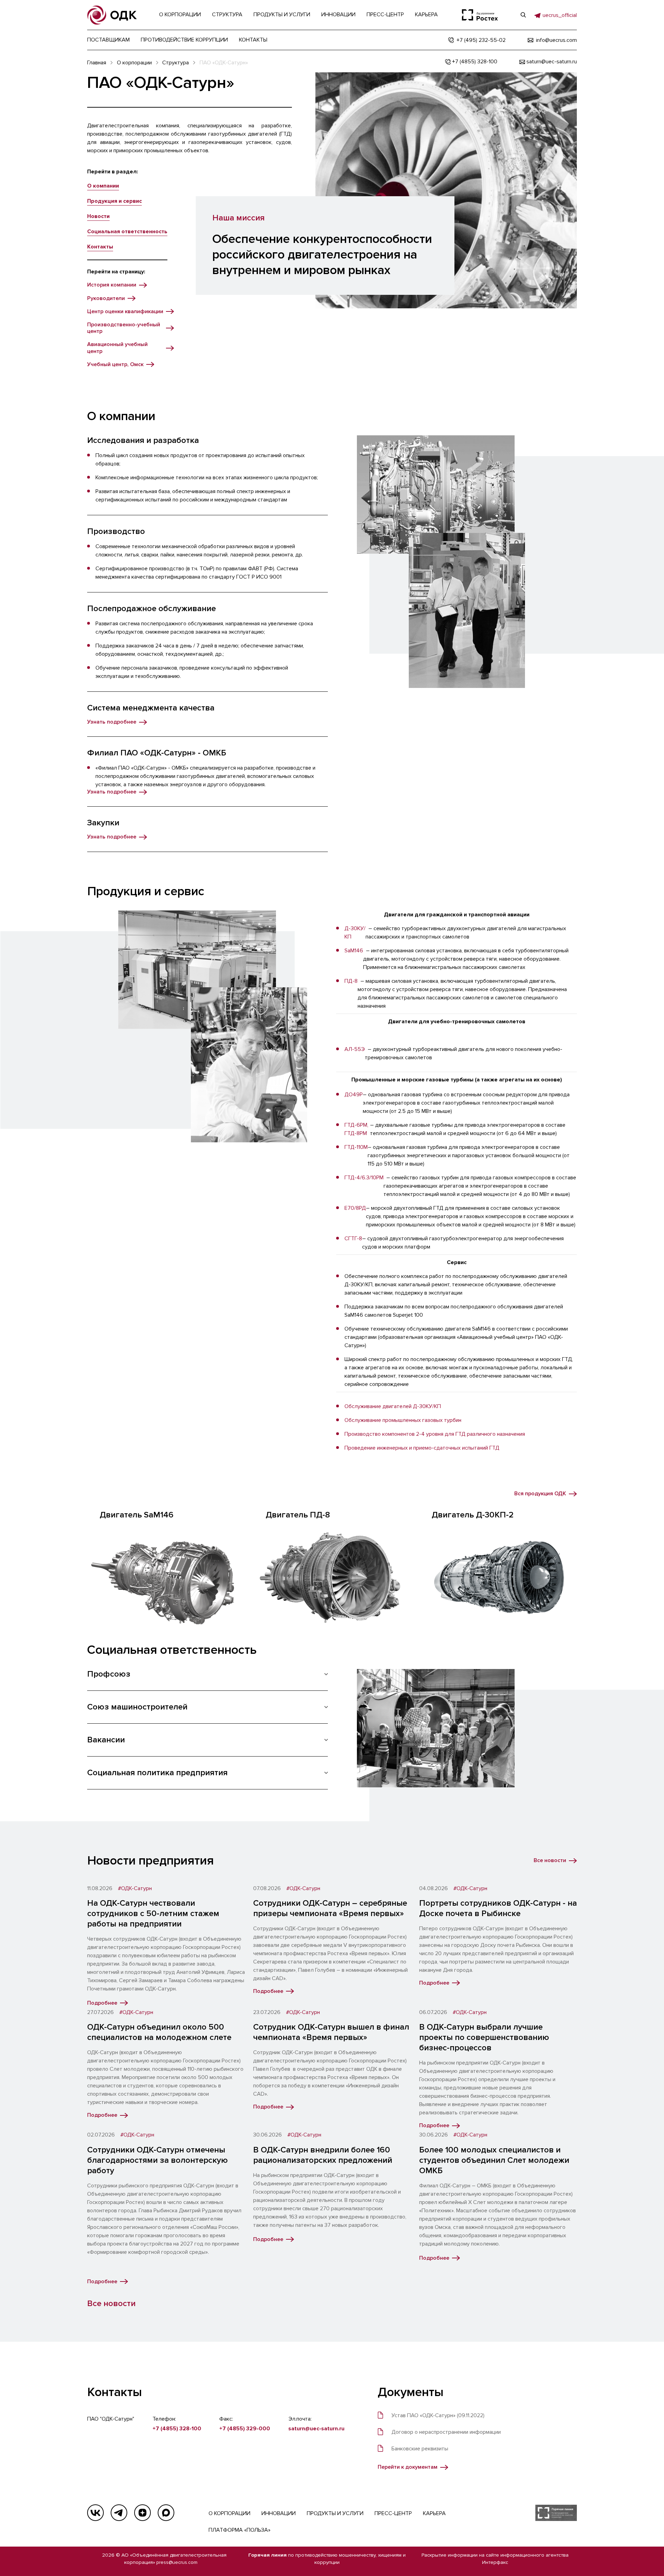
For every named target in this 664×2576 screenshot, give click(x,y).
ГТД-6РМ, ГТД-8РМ (356, 1129)
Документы (411, 2392)
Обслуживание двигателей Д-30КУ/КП (393, 1406)
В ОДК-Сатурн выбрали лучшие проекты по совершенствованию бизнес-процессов (484, 2037)
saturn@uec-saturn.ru (316, 2429)
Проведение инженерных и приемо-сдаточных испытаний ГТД (422, 1448)
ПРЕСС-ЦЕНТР (393, 2513)
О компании (103, 186)
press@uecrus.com (177, 2562)
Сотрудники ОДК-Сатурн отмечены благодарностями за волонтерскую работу (158, 2160)
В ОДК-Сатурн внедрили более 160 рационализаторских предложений (323, 2155)
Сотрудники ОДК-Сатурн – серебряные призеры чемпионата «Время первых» (330, 1908)
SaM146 (354, 951)
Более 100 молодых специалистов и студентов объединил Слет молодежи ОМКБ (494, 2160)
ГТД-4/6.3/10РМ (364, 1178)
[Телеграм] (119, 2513)
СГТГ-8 (353, 1239)
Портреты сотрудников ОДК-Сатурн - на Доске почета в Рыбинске (498, 1908)
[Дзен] (142, 2513)
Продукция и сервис (114, 201)
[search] (523, 15)
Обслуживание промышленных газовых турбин (403, 1420)
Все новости (111, 2303)
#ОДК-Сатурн (135, 1889)
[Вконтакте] (95, 2513)
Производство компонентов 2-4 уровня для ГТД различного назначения (435, 1434)
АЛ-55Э (355, 1049)
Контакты (100, 247)
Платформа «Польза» (239, 2530)
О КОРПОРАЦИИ (229, 2513)
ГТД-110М (356, 1147)
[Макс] (166, 2513)
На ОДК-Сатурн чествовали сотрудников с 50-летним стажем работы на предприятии (153, 1913)
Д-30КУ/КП (355, 933)
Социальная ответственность (127, 232)
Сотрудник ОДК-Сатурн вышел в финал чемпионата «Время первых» (331, 2032)
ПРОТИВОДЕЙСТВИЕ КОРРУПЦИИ (184, 40)
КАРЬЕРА (434, 2513)
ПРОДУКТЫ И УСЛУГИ (335, 2513)
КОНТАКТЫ (253, 40)
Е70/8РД (355, 1208)
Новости (98, 216)
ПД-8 (351, 981)
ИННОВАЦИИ (279, 2513)
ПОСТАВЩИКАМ (108, 40)
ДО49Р (354, 1095)
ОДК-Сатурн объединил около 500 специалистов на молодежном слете (159, 2032)
